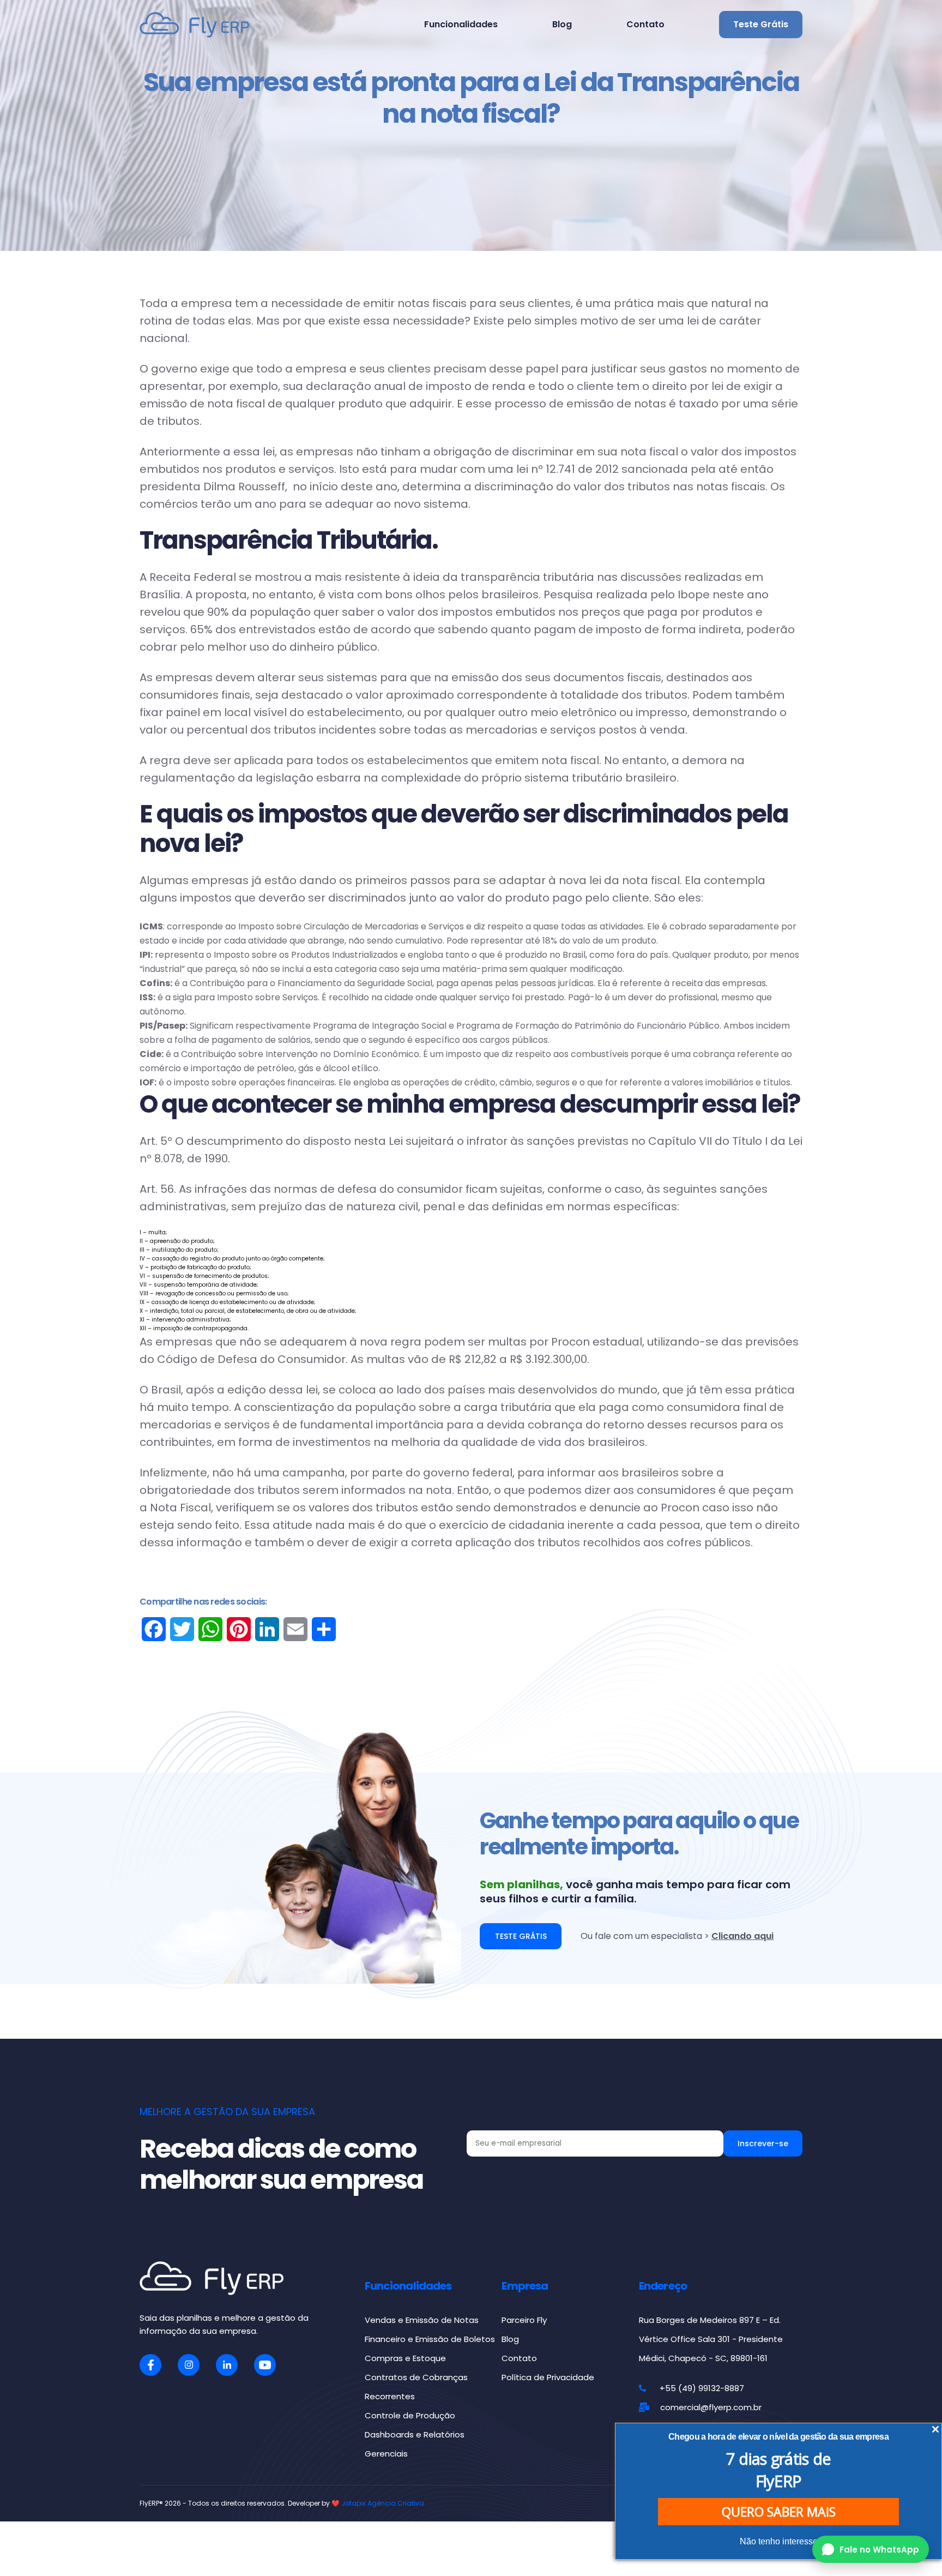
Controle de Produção (410, 2415)
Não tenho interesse (779, 2541)
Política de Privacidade (548, 2377)
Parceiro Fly (524, 2320)
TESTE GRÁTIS (521, 1936)
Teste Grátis (761, 24)
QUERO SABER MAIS (779, 2512)
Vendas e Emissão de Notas (422, 2320)
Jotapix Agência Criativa (383, 2503)
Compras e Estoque (405, 2358)
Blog (562, 24)
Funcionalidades (461, 24)
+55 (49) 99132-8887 (702, 2388)
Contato (645, 24)
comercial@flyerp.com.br (711, 2407)
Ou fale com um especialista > (677, 1936)
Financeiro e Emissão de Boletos (430, 2339)
